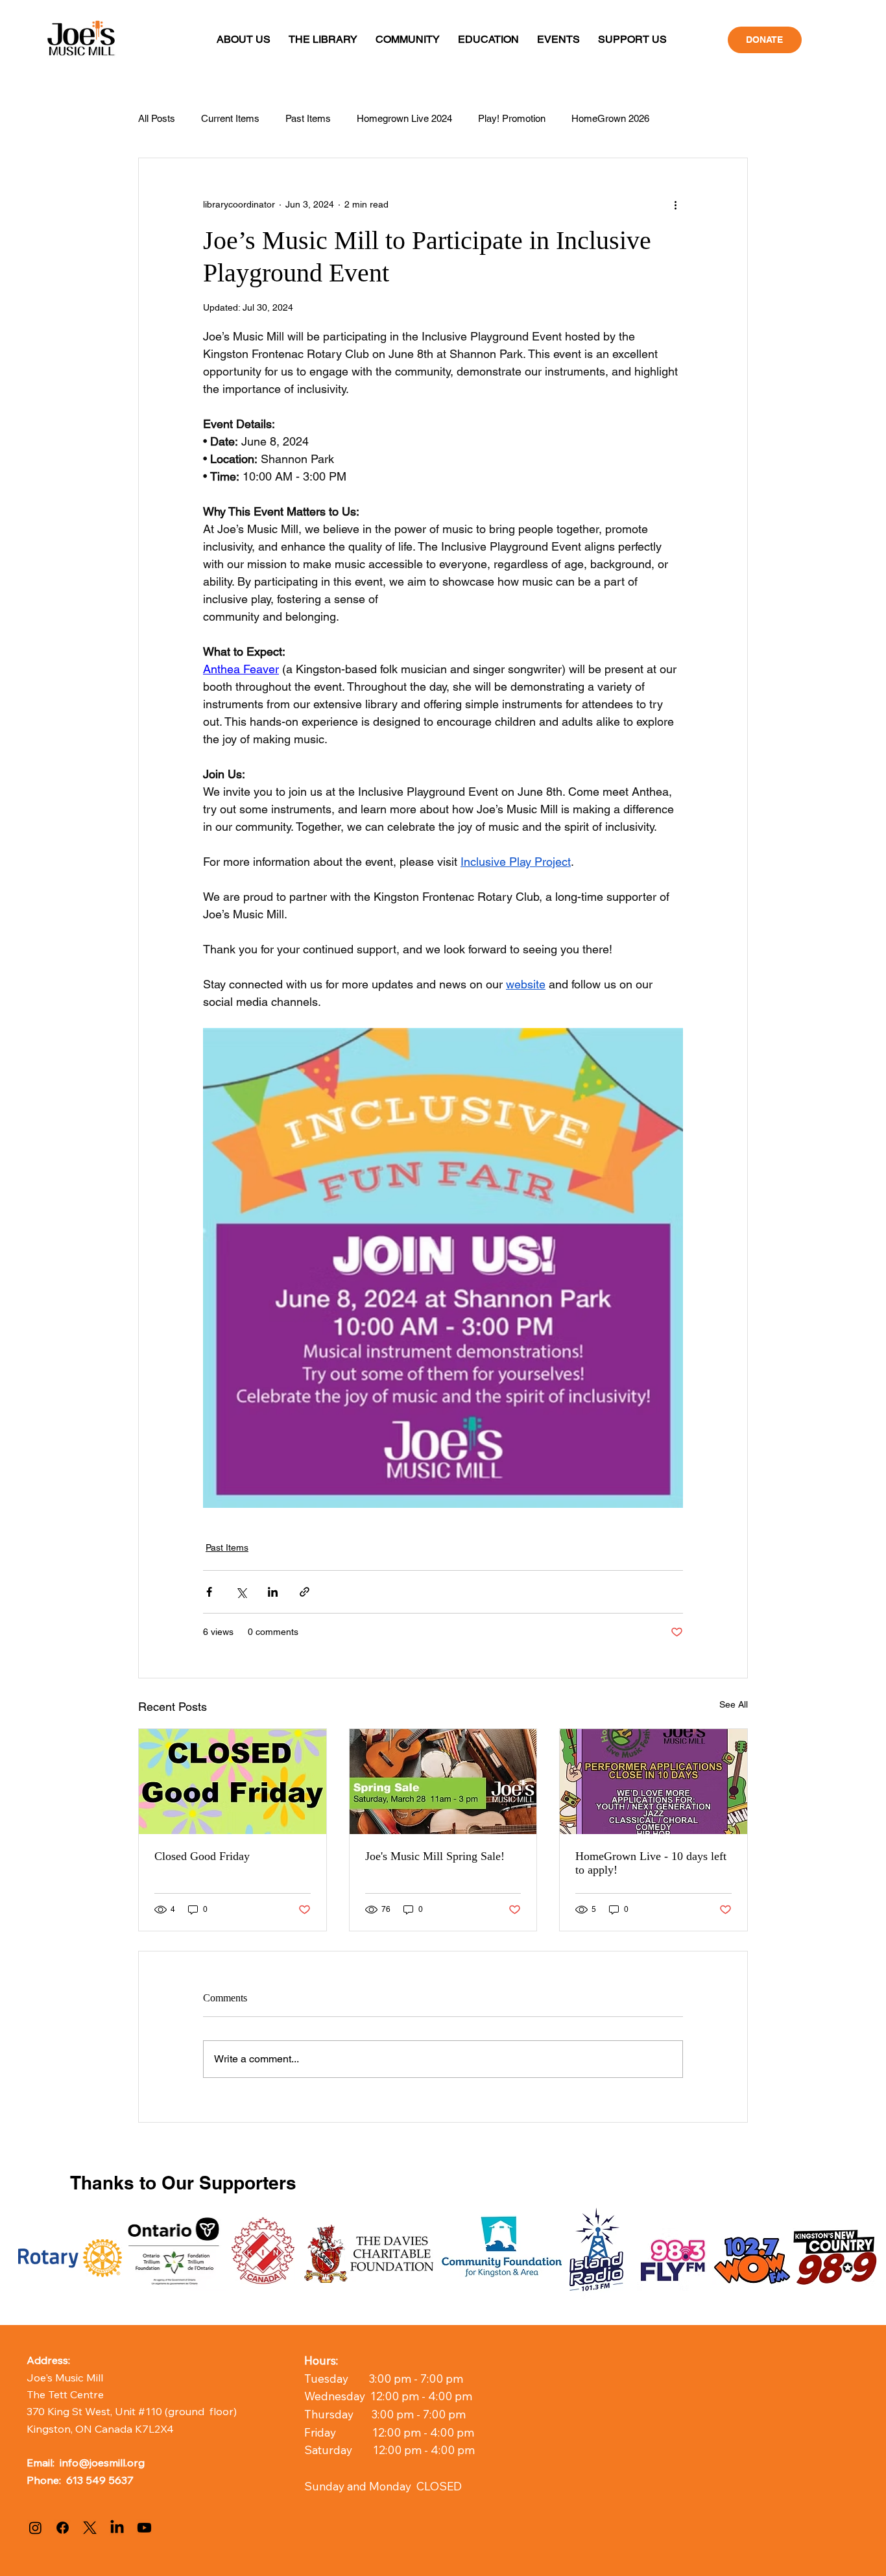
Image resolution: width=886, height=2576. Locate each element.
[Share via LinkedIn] (273, 1592)
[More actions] (675, 205)
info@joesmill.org (102, 2462)
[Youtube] (144, 2528)
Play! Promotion (512, 118)
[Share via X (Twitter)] (241, 1592)
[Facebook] (63, 2528)
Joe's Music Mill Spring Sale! (435, 1856)
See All (734, 1704)
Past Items (308, 118)
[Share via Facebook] (209, 1592)
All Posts (157, 118)
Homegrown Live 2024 (404, 118)
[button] (244, 39)
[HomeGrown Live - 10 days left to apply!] (653, 1782)
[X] (90, 2528)
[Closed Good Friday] (233, 1782)
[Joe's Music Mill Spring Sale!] (443, 1782)
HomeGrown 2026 (610, 118)
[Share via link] (305, 1592)
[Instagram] (35, 2528)
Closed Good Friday (202, 1856)
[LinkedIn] (117, 2528)
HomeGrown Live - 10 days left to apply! (651, 1863)
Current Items (230, 118)
